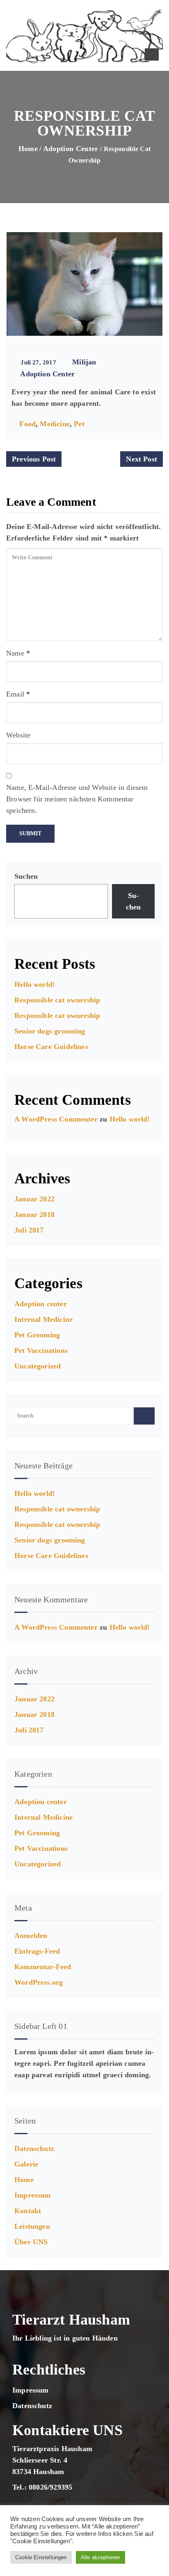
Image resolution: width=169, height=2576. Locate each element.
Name (15, 653)
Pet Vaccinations (41, 1350)
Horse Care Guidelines (51, 1047)
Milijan (84, 362)
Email (15, 694)
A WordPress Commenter (56, 1119)
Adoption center (71, 149)
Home (28, 149)
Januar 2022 (34, 1199)
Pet (79, 424)
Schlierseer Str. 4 (40, 2460)
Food (27, 424)
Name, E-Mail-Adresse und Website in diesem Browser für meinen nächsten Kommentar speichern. (77, 799)
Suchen (26, 876)
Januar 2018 (34, 1214)
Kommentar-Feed (43, 1967)
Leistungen (32, 2226)
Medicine (55, 424)
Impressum (33, 2195)
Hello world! (35, 984)
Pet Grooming (37, 1335)
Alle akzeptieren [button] (100, 2557)
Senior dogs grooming (50, 1031)
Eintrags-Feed (37, 1951)
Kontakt (28, 2211)
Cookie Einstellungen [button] (41, 2557)
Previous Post (34, 459)
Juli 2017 (29, 1230)
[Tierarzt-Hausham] (84, 36)
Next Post (142, 459)
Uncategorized (38, 1366)
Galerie (26, 2164)
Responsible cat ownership (57, 1000)
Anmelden (31, 1936)
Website (18, 735)
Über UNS (31, 2242)
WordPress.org (39, 1982)
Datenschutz (34, 2149)
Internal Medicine (43, 1319)
